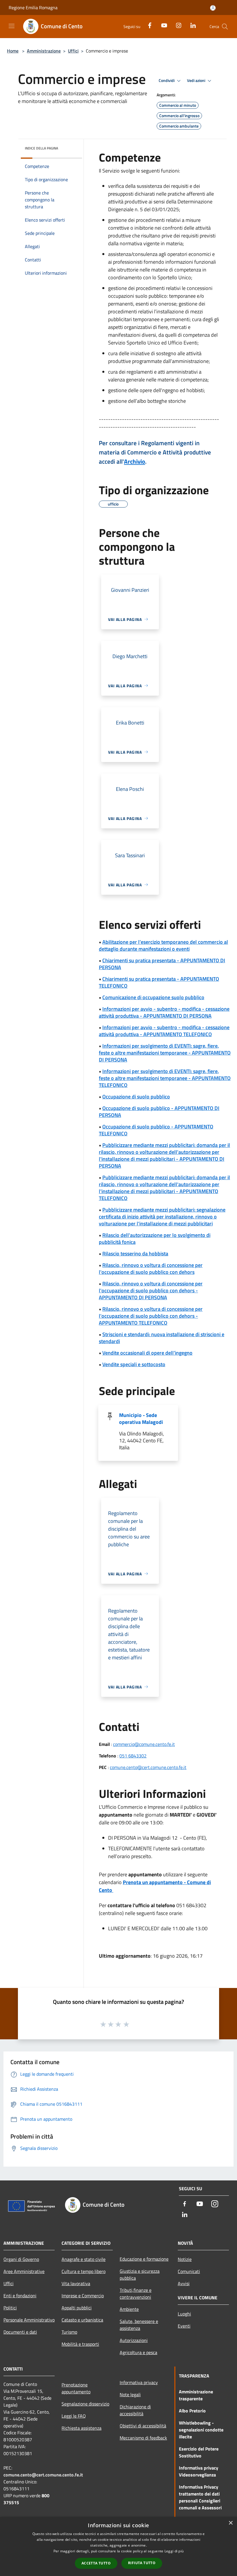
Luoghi (184, 2314)
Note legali (130, 2395)
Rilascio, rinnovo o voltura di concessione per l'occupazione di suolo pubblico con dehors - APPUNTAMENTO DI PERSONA (151, 1290)
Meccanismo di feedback (143, 2438)
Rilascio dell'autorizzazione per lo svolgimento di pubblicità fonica (155, 1239)
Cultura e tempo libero (84, 2271)
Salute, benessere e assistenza (139, 2325)
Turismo (69, 2332)
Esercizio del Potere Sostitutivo (199, 2452)
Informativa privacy (139, 2382)
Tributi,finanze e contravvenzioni (136, 2294)
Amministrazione (44, 51)
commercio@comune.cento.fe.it (144, 1744)
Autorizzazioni (134, 2340)
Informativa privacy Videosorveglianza (199, 2471)
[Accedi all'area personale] (213, 8)
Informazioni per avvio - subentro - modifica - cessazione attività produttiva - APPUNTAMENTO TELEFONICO (164, 1031)
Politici (10, 2308)
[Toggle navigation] (12, 26)
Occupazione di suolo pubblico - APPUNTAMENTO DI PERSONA (159, 1112)
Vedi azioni (197, 80)
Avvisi (184, 2283)
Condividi (167, 80)
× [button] (230, 2523)
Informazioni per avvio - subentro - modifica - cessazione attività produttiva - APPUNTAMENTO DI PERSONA (164, 1012)
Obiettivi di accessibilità (143, 2426)
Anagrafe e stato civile (84, 2259)
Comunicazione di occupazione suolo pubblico (153, 997)
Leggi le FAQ (74, 2416)
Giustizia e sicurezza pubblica (140, 2274)
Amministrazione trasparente (196, 2395)
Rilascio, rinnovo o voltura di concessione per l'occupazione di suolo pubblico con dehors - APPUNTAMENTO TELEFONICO (151, 1316)
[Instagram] (176, 25)
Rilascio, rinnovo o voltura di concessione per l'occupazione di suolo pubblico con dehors (151, 1269)
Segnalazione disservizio (85, 2404)
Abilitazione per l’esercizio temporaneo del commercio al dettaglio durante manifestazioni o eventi (163, 945)
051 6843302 (133, 1756)
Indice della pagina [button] (41, 148)
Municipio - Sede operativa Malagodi (141, 1419)
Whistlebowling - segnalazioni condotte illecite (201, 2430)
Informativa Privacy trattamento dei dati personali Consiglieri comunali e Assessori (200, 2497)
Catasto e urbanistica (82, 2320)
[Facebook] (147, 25)
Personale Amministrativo (29, 2320)
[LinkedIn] (191, 25)
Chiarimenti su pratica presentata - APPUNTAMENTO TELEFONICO (159, 982)
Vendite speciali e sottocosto (134, 1364)
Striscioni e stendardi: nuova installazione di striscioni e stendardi (162, 1338)
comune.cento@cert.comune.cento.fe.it (148, 1767)
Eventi (184, 2326)
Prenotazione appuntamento (76, 2388)
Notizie (185, 2259)
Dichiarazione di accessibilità (135, 2410)
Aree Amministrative (24, 2271)
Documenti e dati (20, 2332)
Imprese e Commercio (83, 2296)
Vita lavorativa (76, 2283)
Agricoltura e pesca (138, 2352)
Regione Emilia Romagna (33, 8)
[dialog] (118, 2546)
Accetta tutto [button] (96, 2563)
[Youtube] (162, 25)
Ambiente (129, 2309)
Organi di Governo (21, 2259)
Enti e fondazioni (20, 2296)
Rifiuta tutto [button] (142, 2563)
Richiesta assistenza (82, 2428)
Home (13, 51)
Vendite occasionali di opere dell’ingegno (147, 1353)
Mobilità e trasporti (80, 2344)
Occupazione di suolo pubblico (136, 1097)
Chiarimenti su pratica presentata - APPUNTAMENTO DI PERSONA (162, 964)
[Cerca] (225, 27)
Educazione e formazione (144, 2259)
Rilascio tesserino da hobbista (135, 1254)
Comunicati (189, 2271)
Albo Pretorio (192, 2411)
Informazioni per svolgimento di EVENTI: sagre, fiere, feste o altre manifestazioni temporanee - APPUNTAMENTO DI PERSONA (165, 1053)
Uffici (73, 51)
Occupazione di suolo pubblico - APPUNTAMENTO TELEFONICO (156, 1130)
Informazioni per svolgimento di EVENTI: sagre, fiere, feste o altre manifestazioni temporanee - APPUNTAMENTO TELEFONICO (165, 1078)
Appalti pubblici (77, 2308)
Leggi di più (174, 2551)
